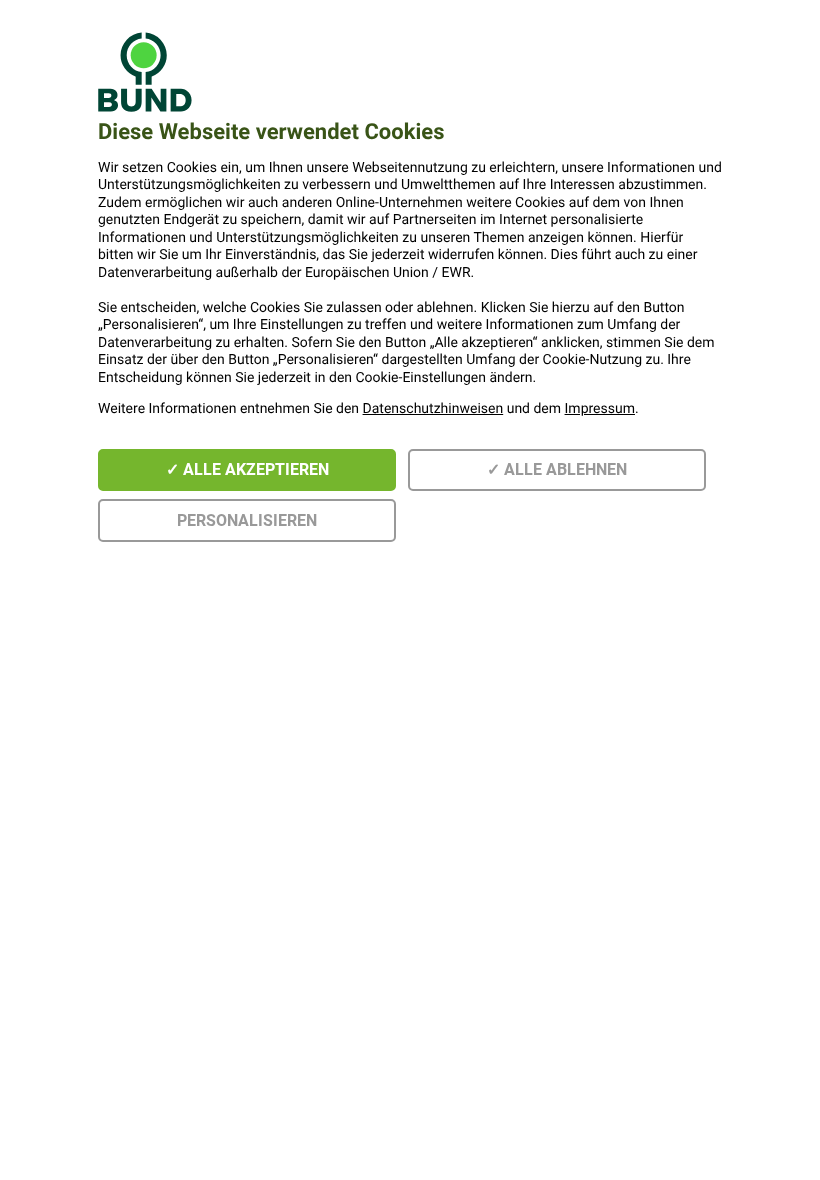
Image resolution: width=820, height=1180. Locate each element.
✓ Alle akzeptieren (247, 469)
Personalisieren (247, 520)
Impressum (600, 409)
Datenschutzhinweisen (433, 409)
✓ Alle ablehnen (557, 469)
